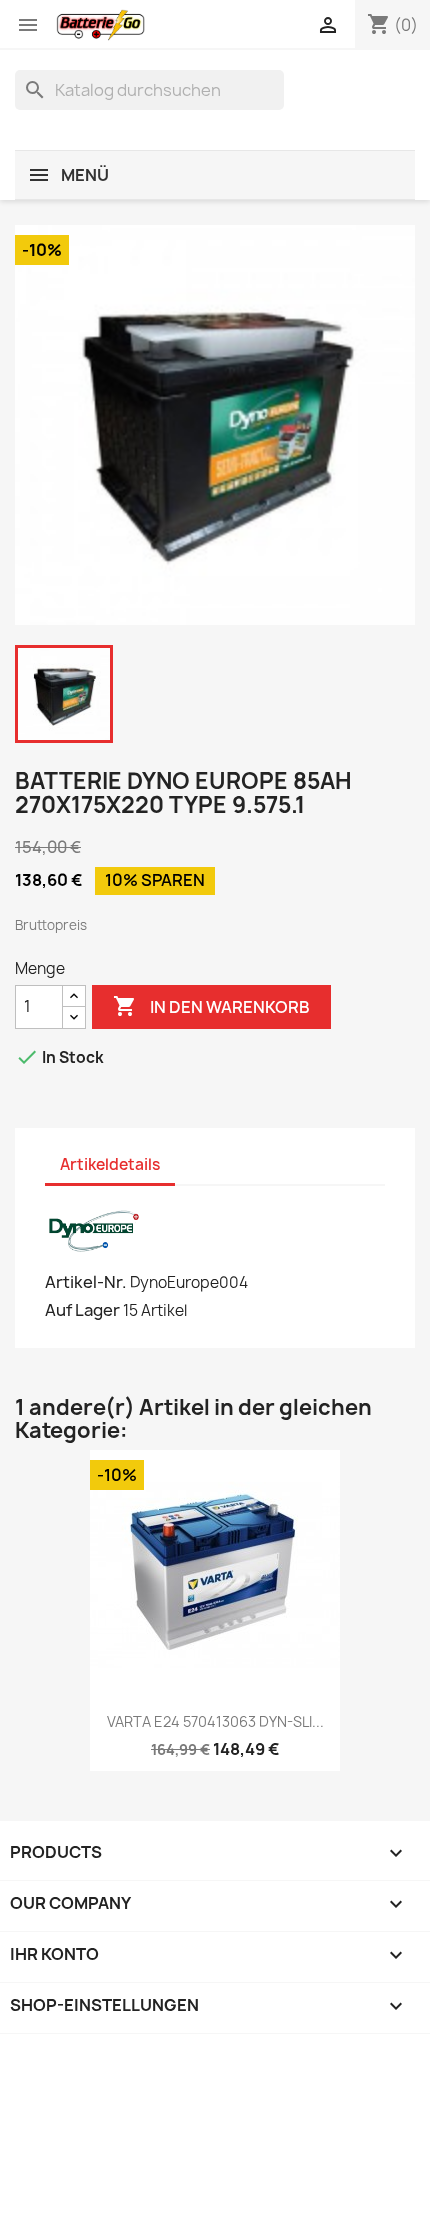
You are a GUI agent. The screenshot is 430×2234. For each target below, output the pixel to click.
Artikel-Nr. (86, 1282)
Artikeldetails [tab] (110, 1164)
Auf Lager (82, 1310)
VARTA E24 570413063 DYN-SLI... (215, 1721)
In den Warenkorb (211, 1006)
